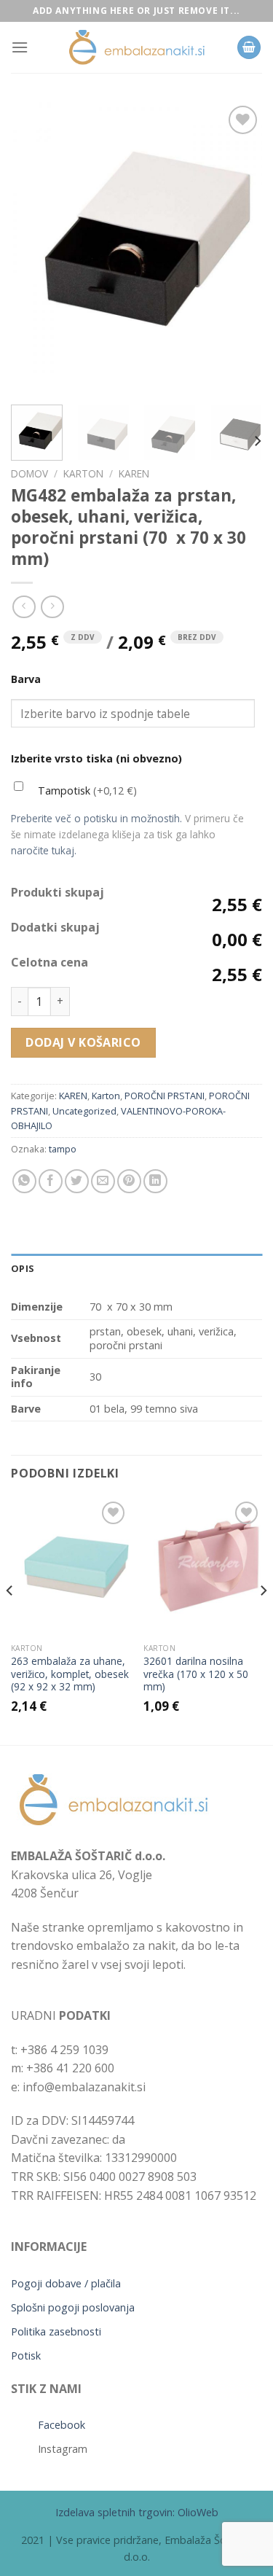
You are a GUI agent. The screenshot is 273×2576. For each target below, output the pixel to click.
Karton (83, 473)
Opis (23, 1268)
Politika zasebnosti (56, 2331)
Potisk (26, 2356)
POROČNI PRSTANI (165, 1096)
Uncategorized (84, 1111)
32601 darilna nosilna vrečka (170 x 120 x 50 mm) (196, 1674)
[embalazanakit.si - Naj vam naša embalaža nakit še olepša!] (137, 48)
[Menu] (20, 47)
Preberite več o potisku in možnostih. (96, 818)
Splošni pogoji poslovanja (73, 2307)
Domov (29, 473)
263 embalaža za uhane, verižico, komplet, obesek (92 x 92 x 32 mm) (70, 1674)
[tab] (136, 1268)
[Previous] (34, 248)
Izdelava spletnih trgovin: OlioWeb (137, 2512)
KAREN (134, 473)
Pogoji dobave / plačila (66, 2283)
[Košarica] (249, 48)
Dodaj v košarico (83, 1042)
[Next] (239, 248)
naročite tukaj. (44, 850)
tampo (63, 1149)
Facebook (62, 2425)
